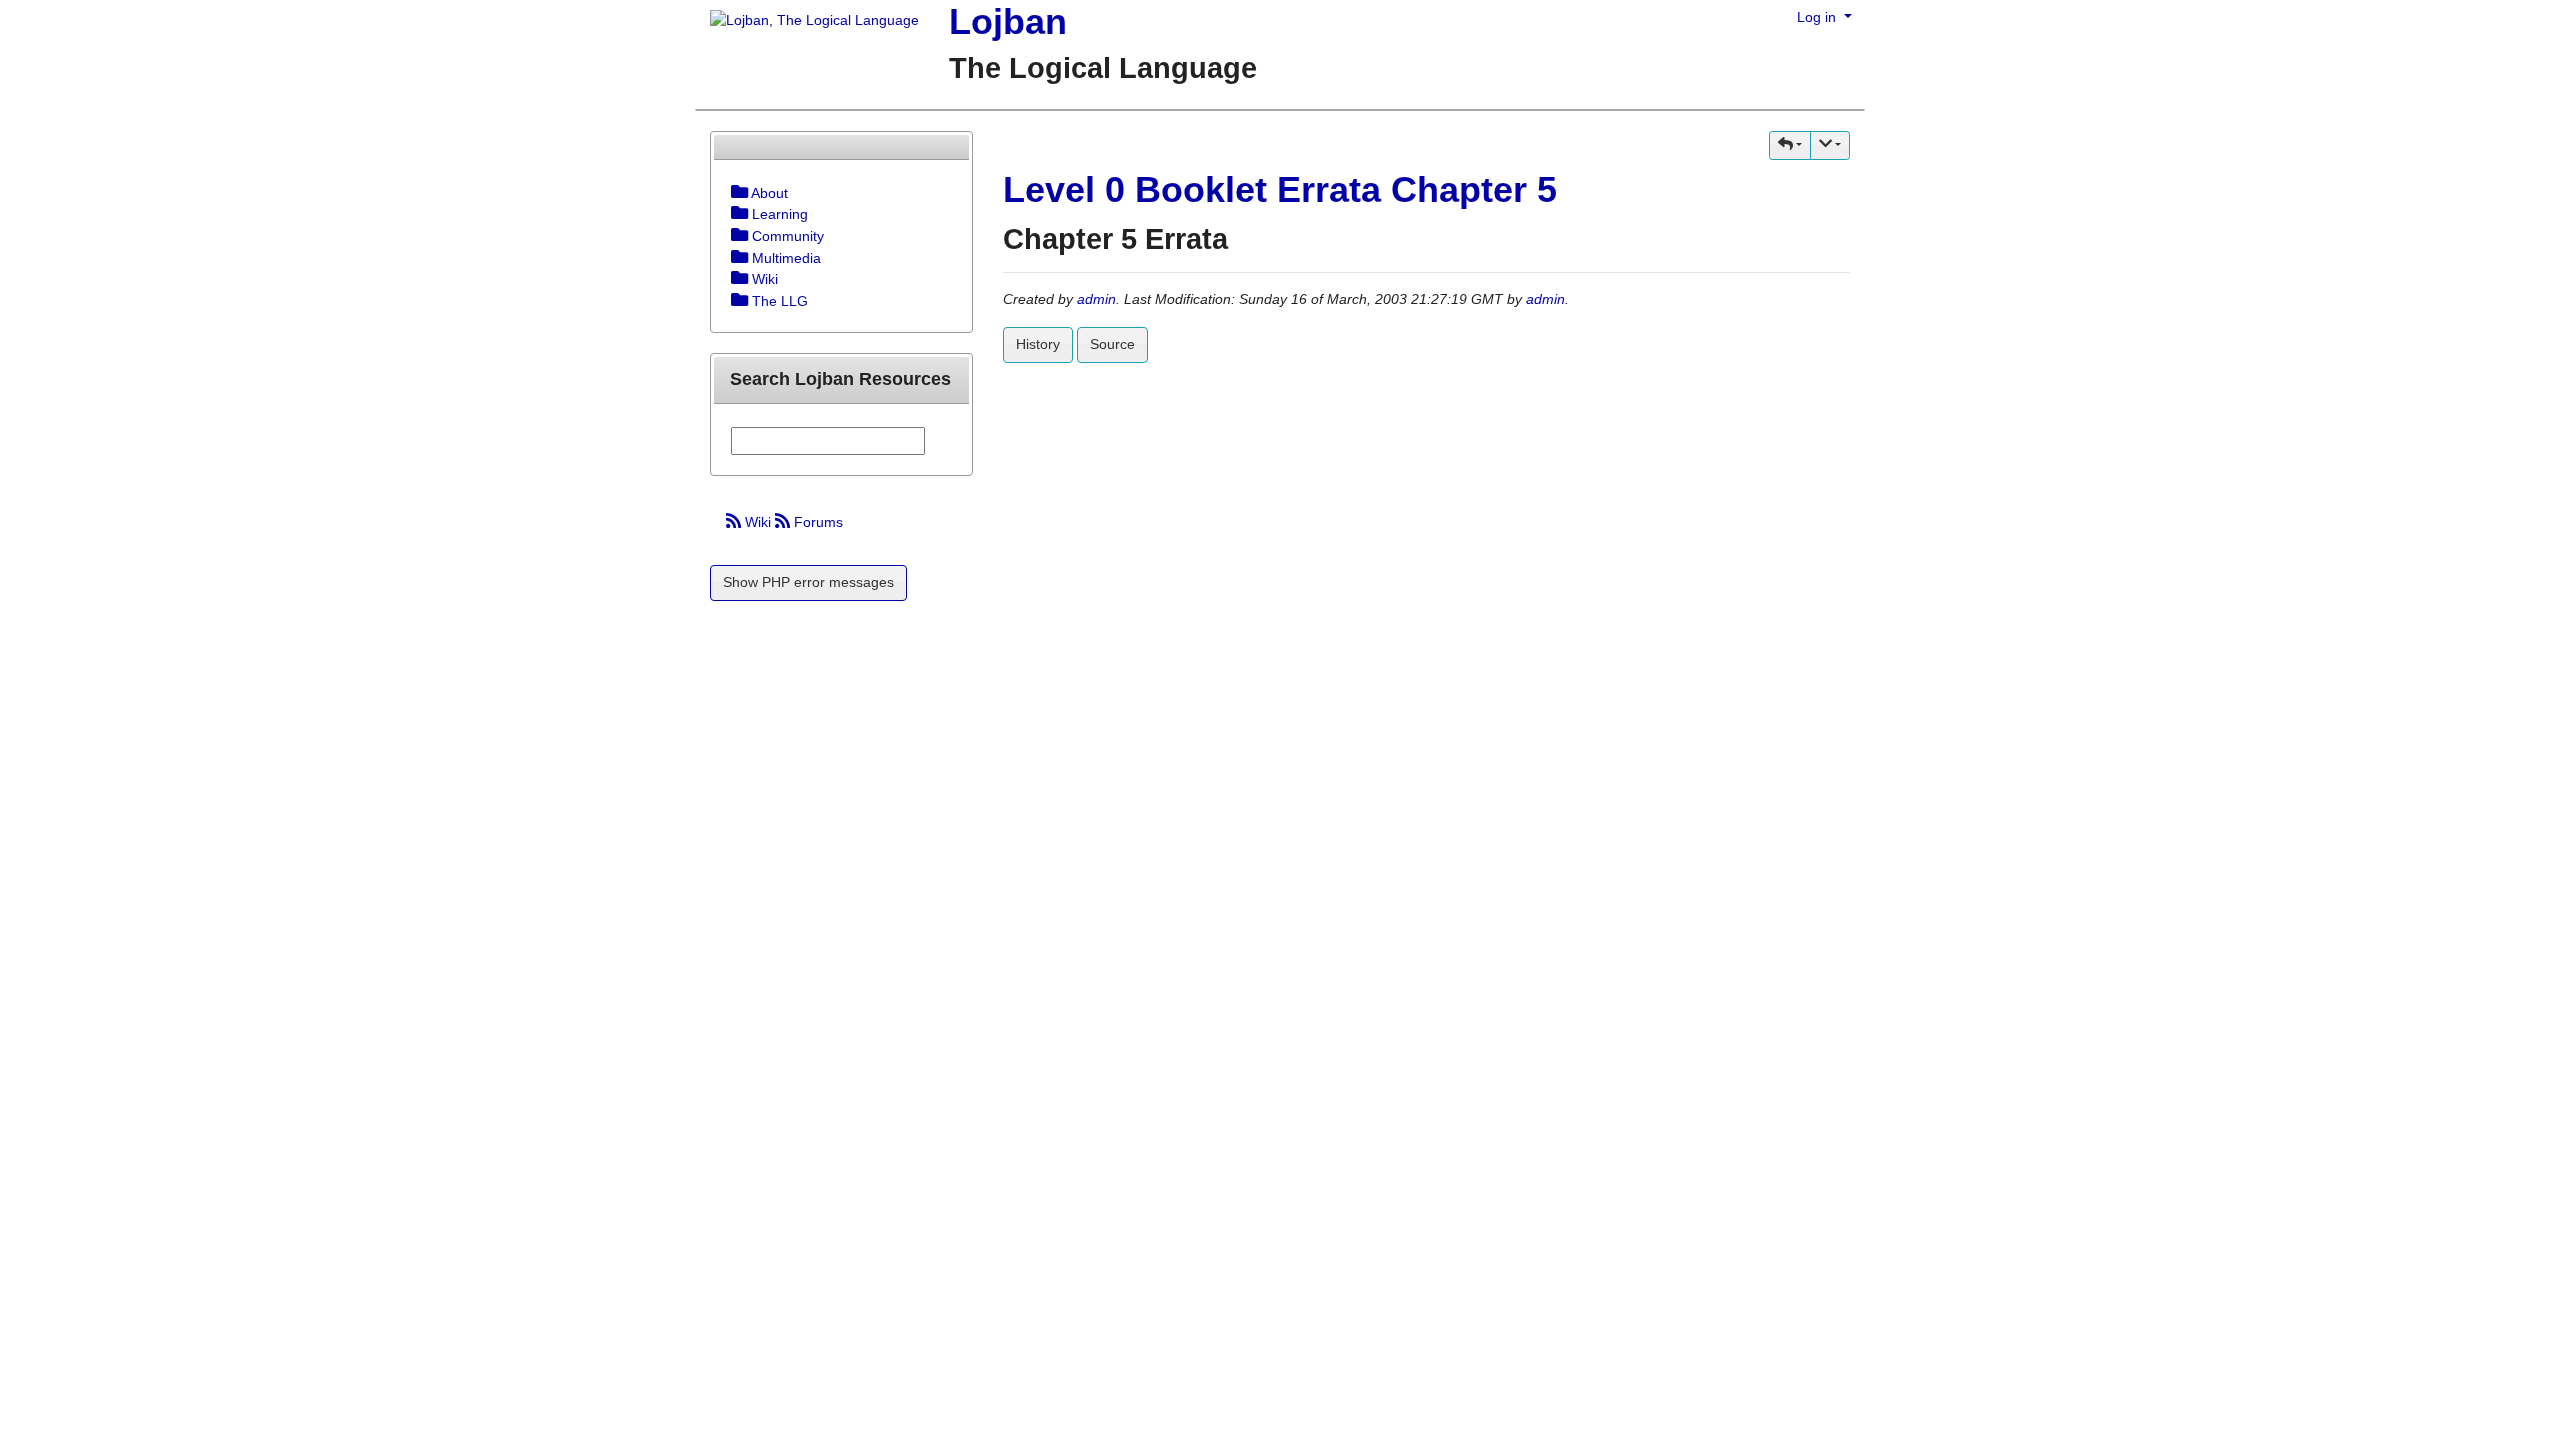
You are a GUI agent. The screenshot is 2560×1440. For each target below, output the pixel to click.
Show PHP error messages (808, 582)
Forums (816, 522)
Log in (1818, 17)
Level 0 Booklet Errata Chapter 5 (1280, 189)
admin (1096, 299)
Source (1112, 344)
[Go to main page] (807, 22)
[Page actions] (1830, 145)
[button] (1790, 145)
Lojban (1008, 21)
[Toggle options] (739, 193)
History (1038, 344)
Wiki (758, 522)
